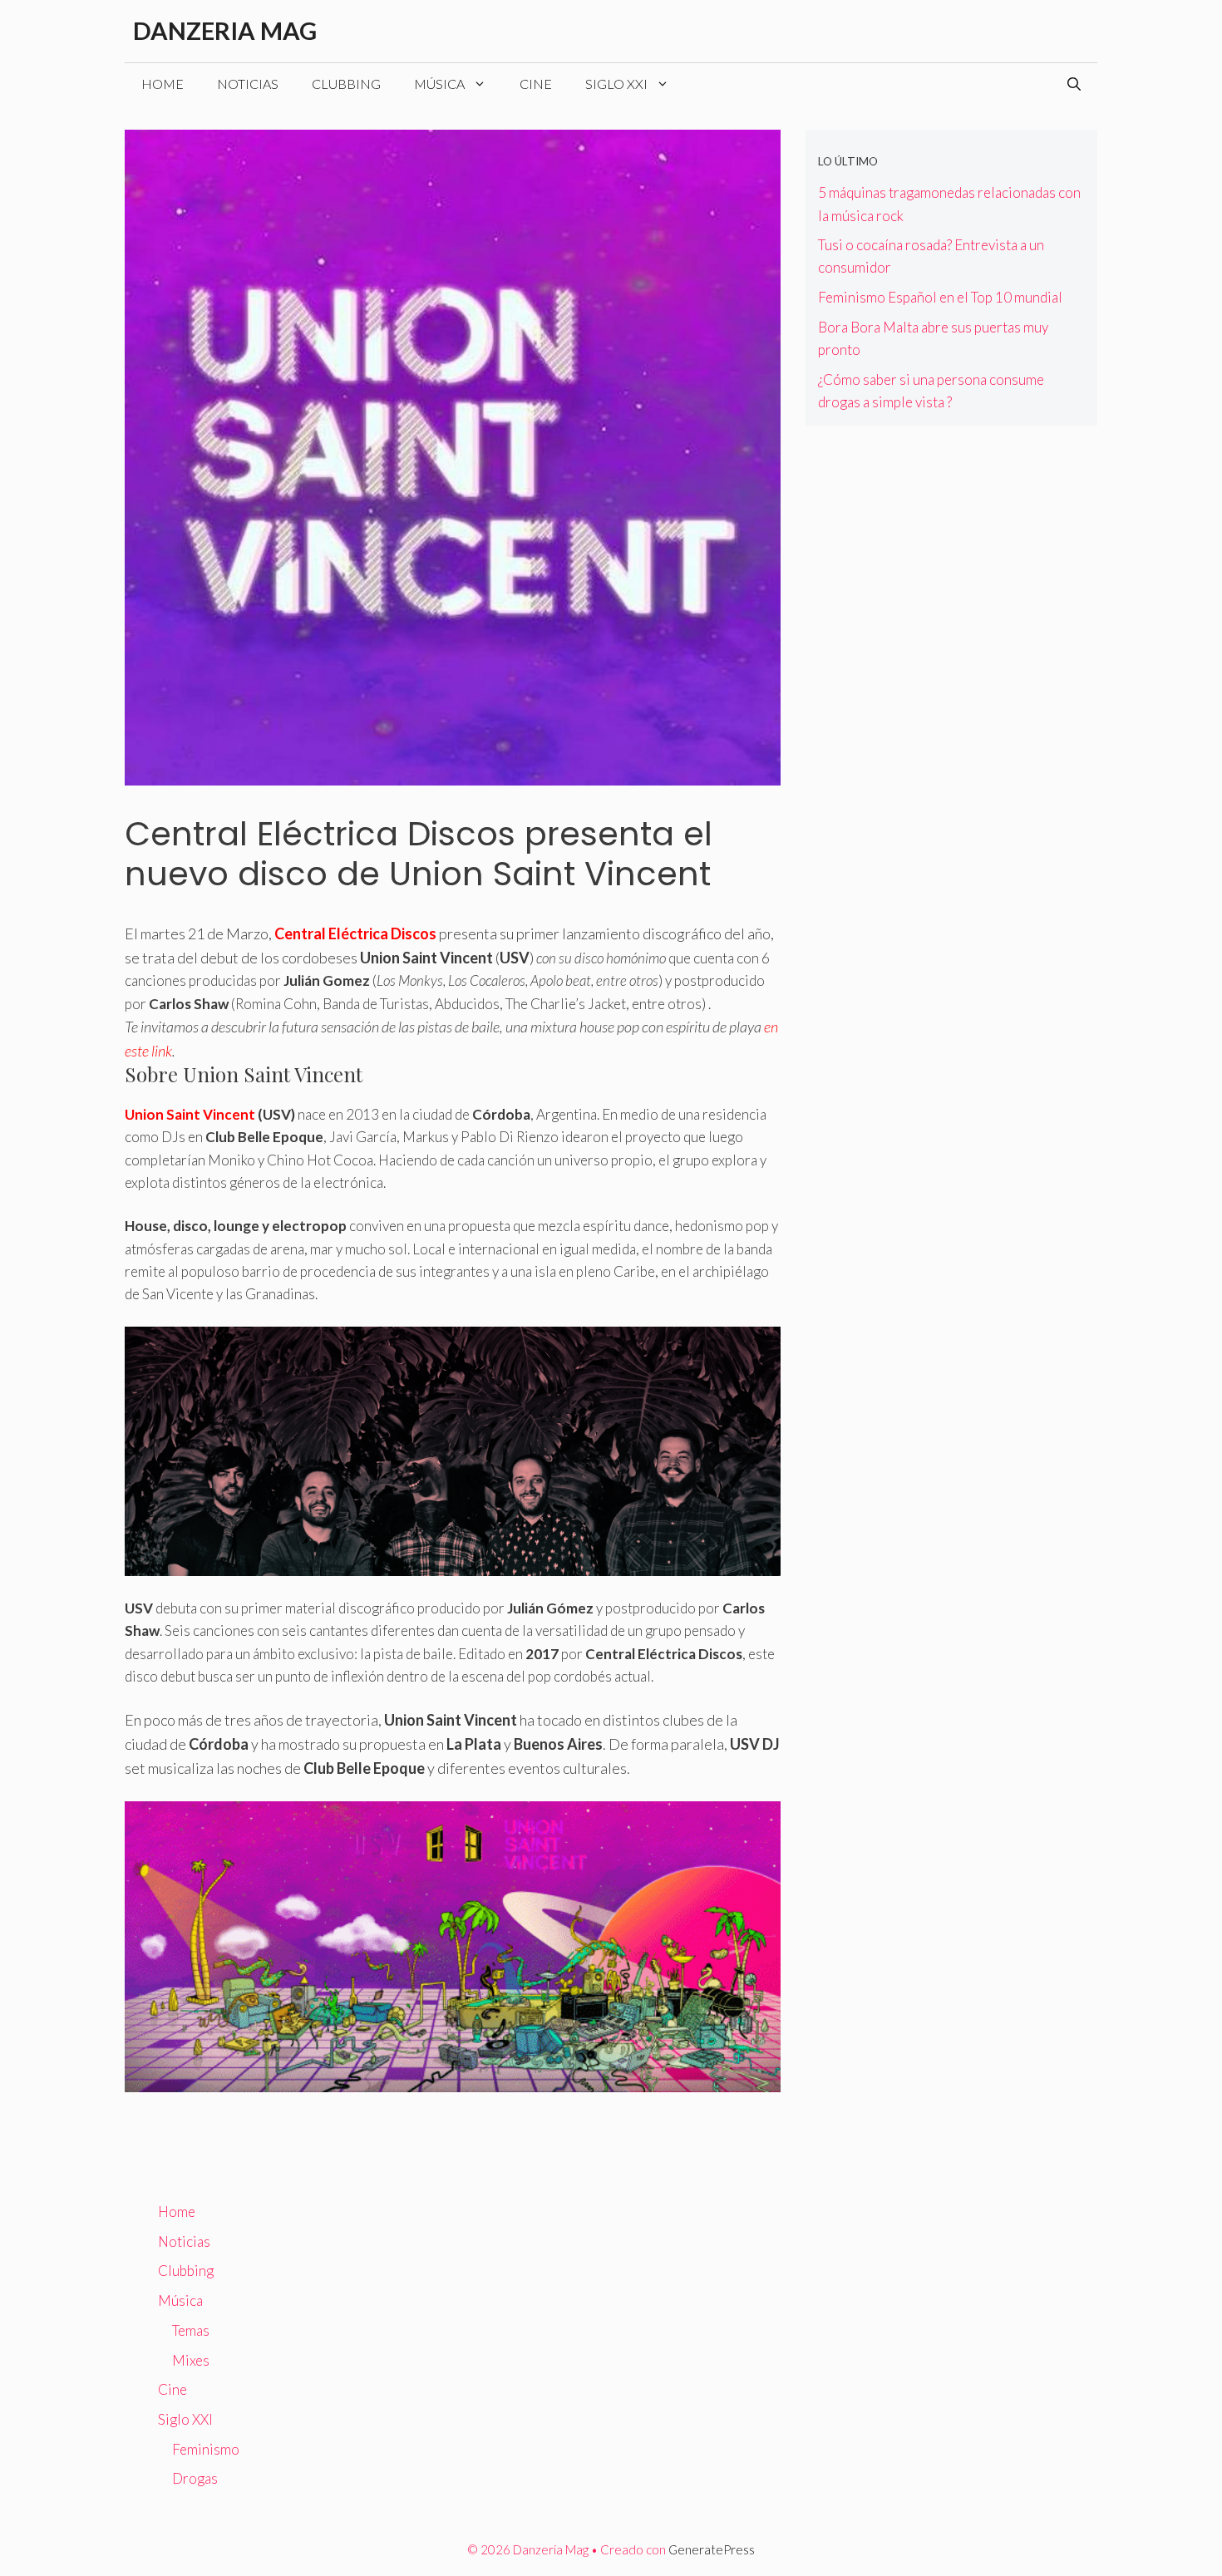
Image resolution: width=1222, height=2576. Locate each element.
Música (439, 84)
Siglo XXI (616, 84)
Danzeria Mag (225, 30)
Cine (536, 84)
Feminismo (206, 2449)
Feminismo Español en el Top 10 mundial (940, 297)
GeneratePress (712, 2549)
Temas (191, 2330)
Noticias (248, 84)
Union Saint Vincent (190, 1114)
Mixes (191, 2360)
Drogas (195, 2478)
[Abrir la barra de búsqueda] (1074, 84)
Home (163, 84)
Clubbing (346, 84)
